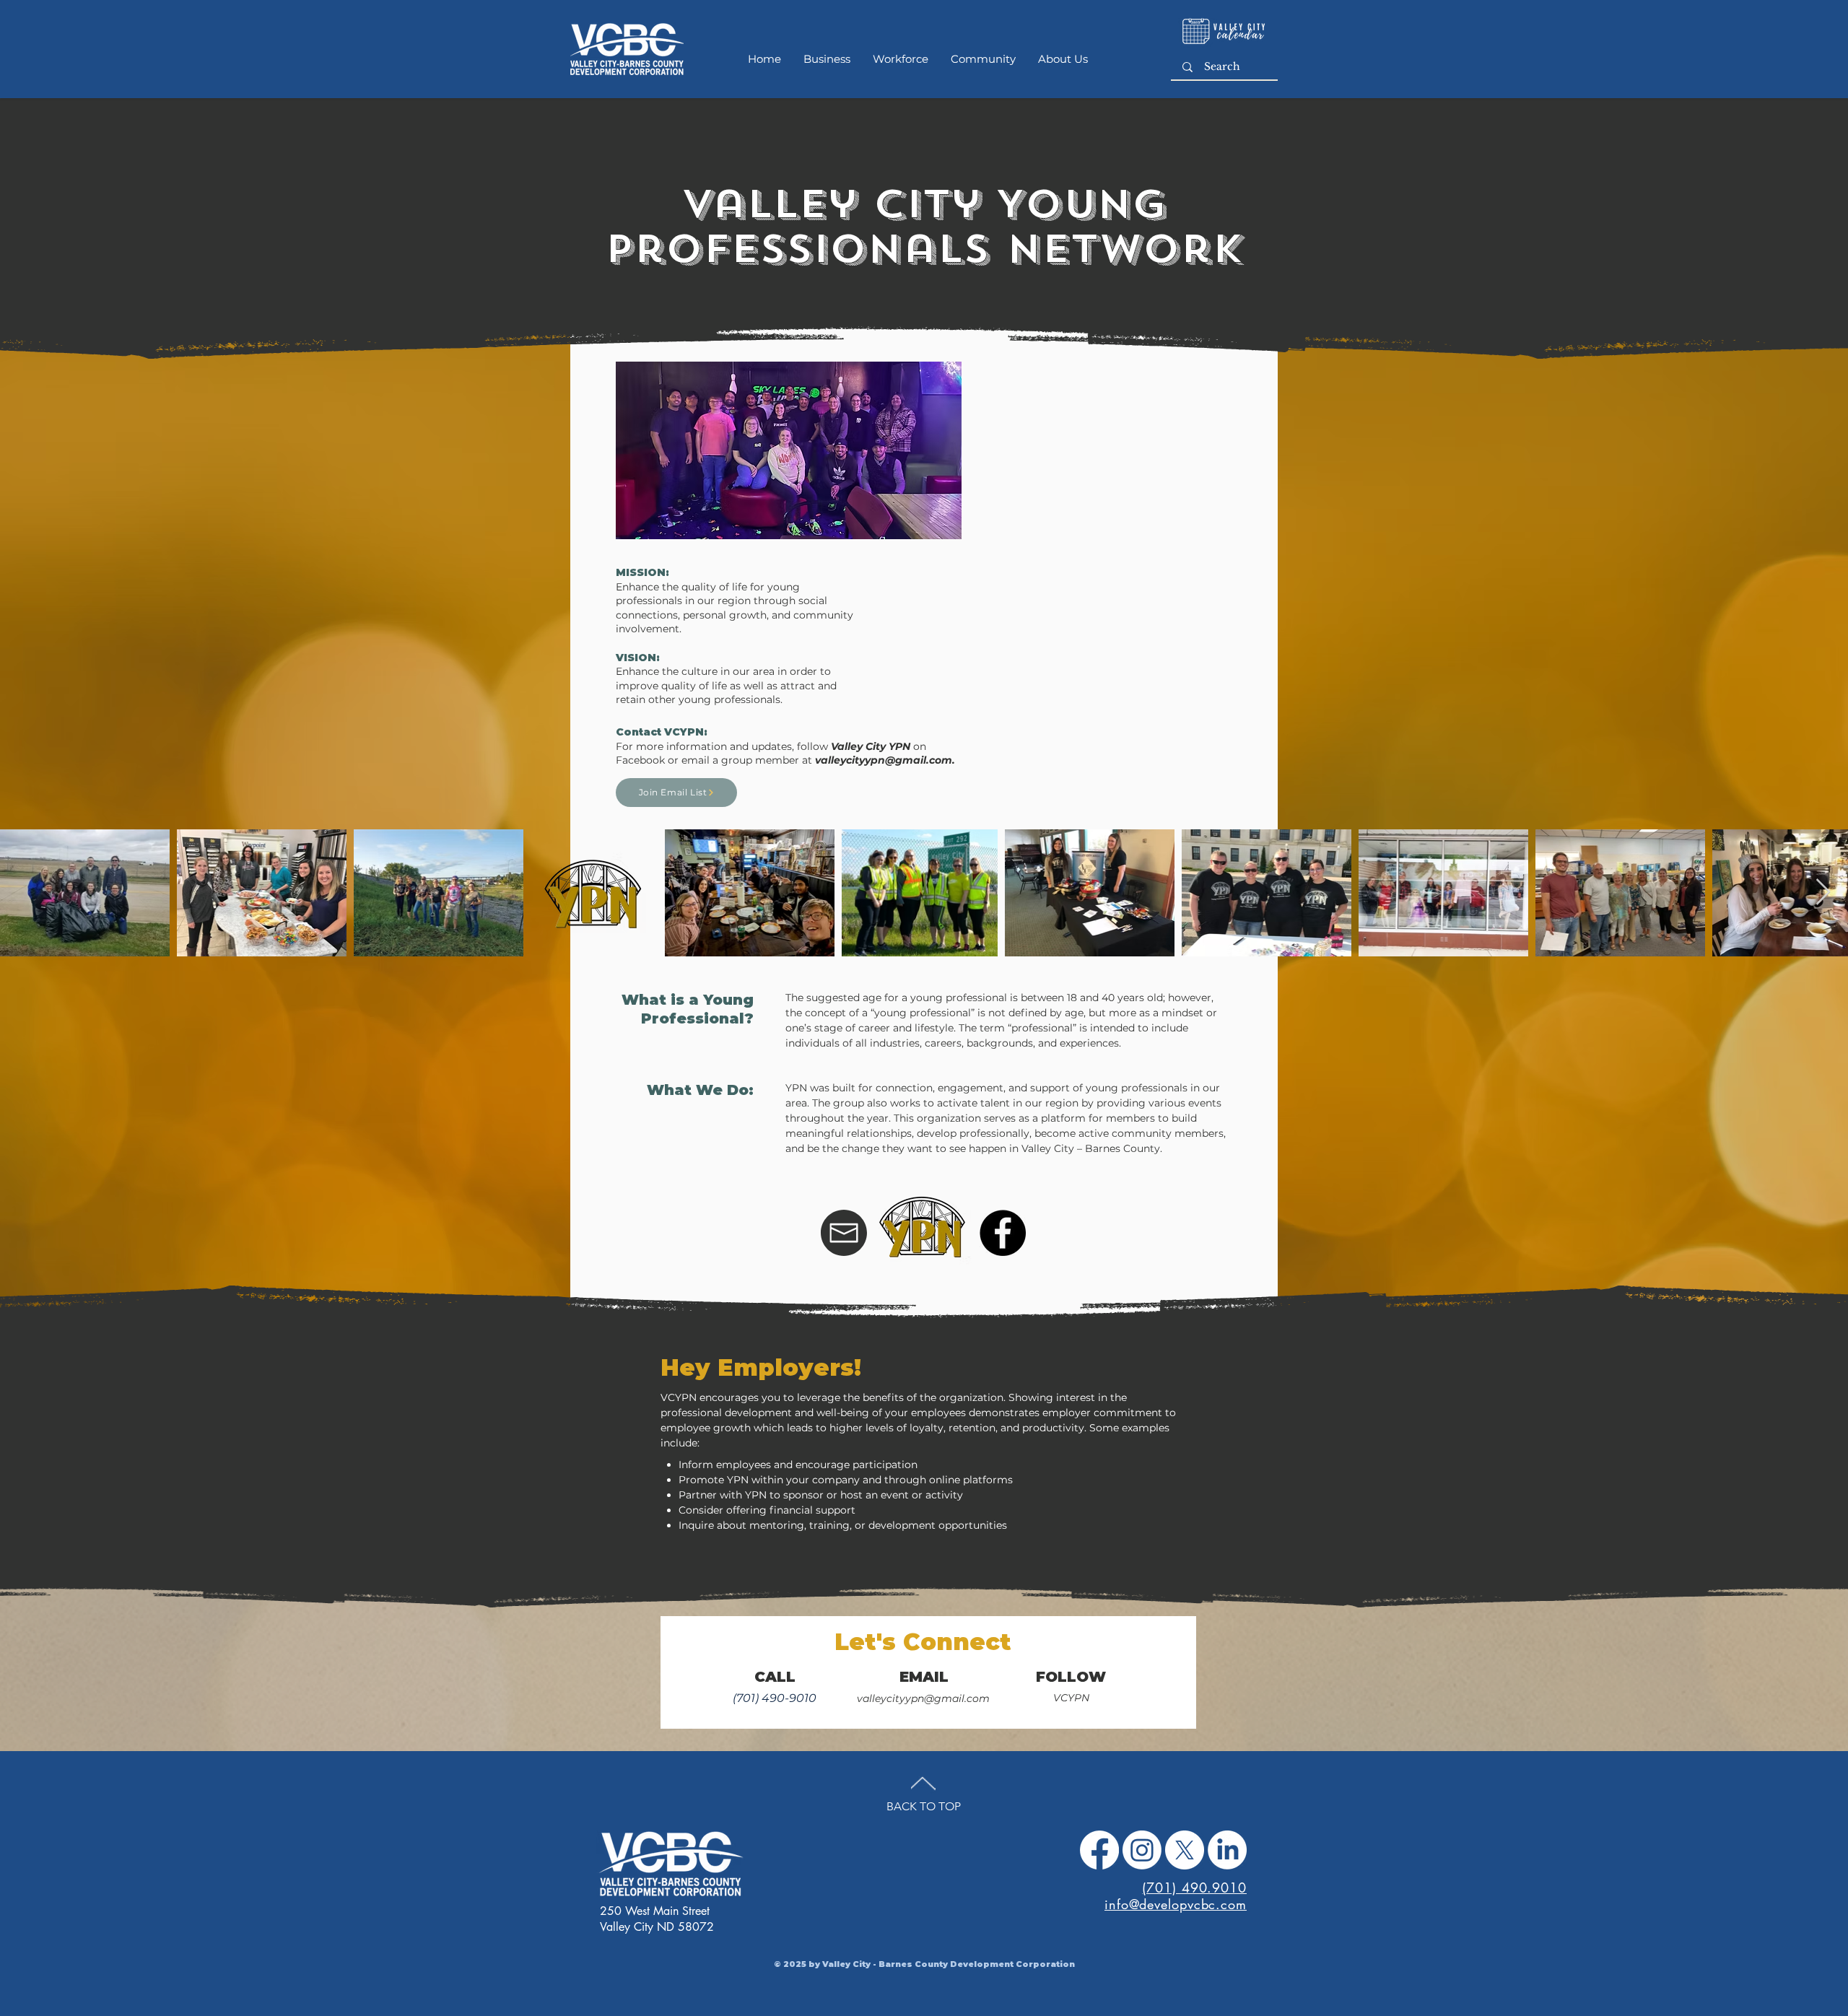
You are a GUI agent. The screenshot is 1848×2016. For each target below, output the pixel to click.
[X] (1185, 1850)
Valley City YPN (871, 746)
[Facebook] (1099, 1850)
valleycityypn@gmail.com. (885, 760)
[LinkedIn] (1227, 1850)
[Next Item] (1823, 893)
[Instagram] (1142, 1850)
